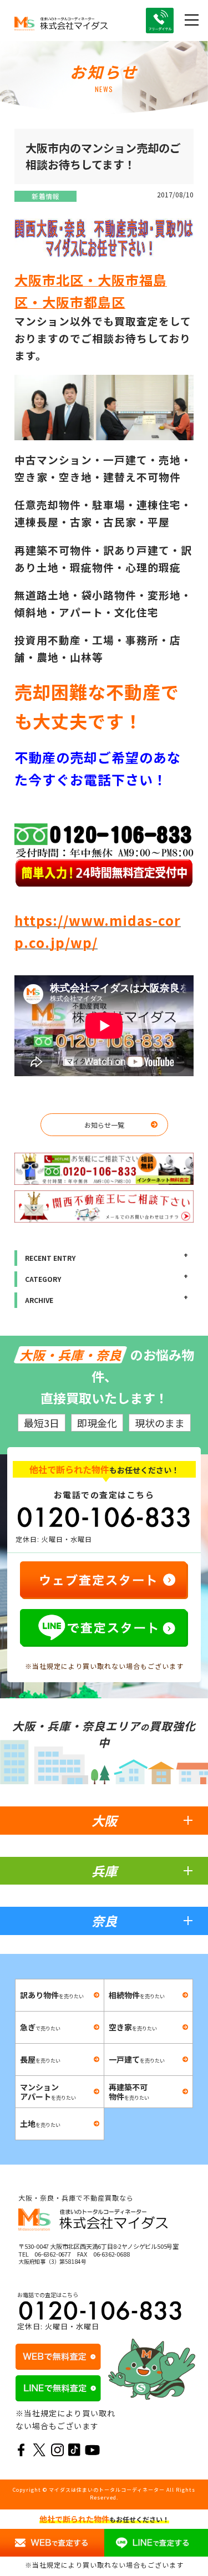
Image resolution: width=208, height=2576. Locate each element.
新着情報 (45, 196)
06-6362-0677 (53, 2254)
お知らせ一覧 (104, 1125)
